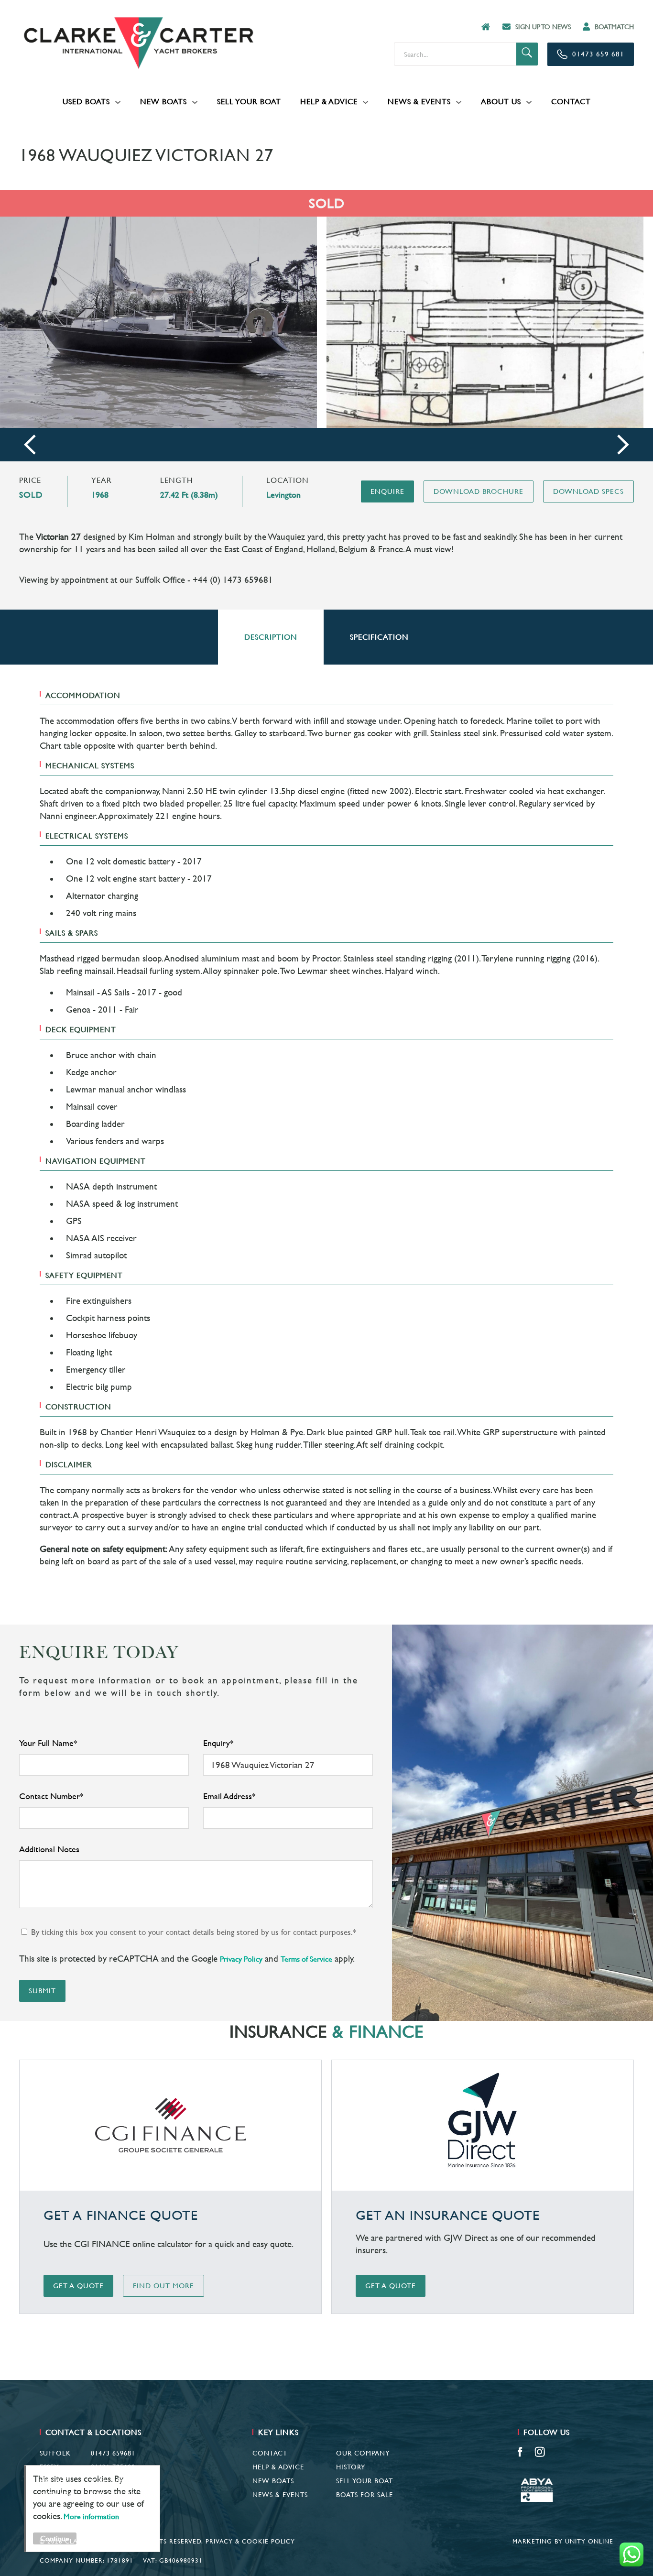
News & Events (419, 102)
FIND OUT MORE (163, 2286)
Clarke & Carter (139, 43)
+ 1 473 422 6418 (107, 2495)
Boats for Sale (365, 2495)
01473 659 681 (598, 54)
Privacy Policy (241, 1959)
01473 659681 (113, 2453)
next (623, 445)
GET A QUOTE (78, 2286)
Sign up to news (543, 27)
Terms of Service (306, 1959)
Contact (571, 102)
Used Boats (86, 102)
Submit (42, 1991)
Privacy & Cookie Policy (250, 2541)
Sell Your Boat (249, 102)
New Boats (163, 102)
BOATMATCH (614, 27)
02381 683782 (113, 2481)
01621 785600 (113, 2467)
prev (30, 445)
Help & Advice (329, 102)
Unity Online (589, 2541)
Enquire (387, 491)
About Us (501, 102)
